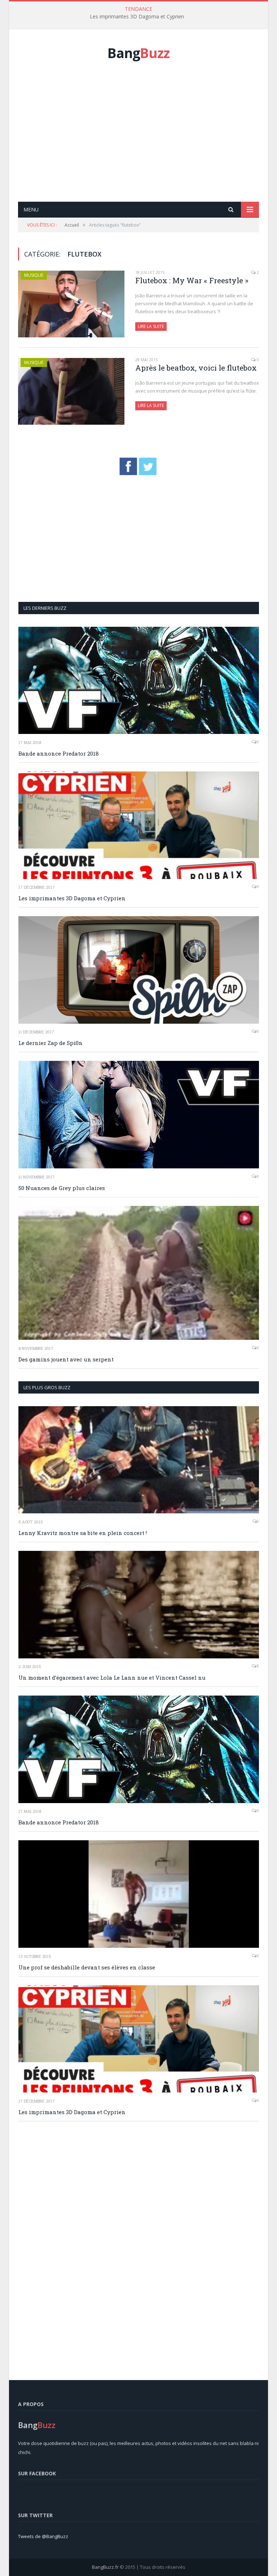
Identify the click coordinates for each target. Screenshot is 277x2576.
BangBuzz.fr (105, 2567)
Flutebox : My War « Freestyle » (192, 280)
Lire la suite (151, 326)
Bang (138, 53)
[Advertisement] (148, 139)
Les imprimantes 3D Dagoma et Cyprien (137, 17)
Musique (34, 275)
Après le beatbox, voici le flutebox (196, 368)
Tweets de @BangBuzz (43, 2536)
